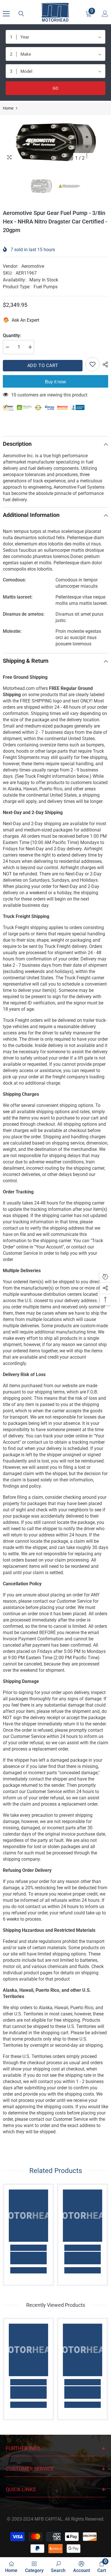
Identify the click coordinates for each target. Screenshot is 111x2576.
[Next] (103, 158)
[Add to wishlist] (92, 364)
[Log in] (105, 14)
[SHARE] (104, 364)
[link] (28, 2258)
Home (8, 108)
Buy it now (55, 382)
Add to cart (43, 365)
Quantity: (12, 336)
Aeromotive (33, 266)
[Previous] (92, 158)
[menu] (6, 14)
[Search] (21, 14)
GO (55, 88)
